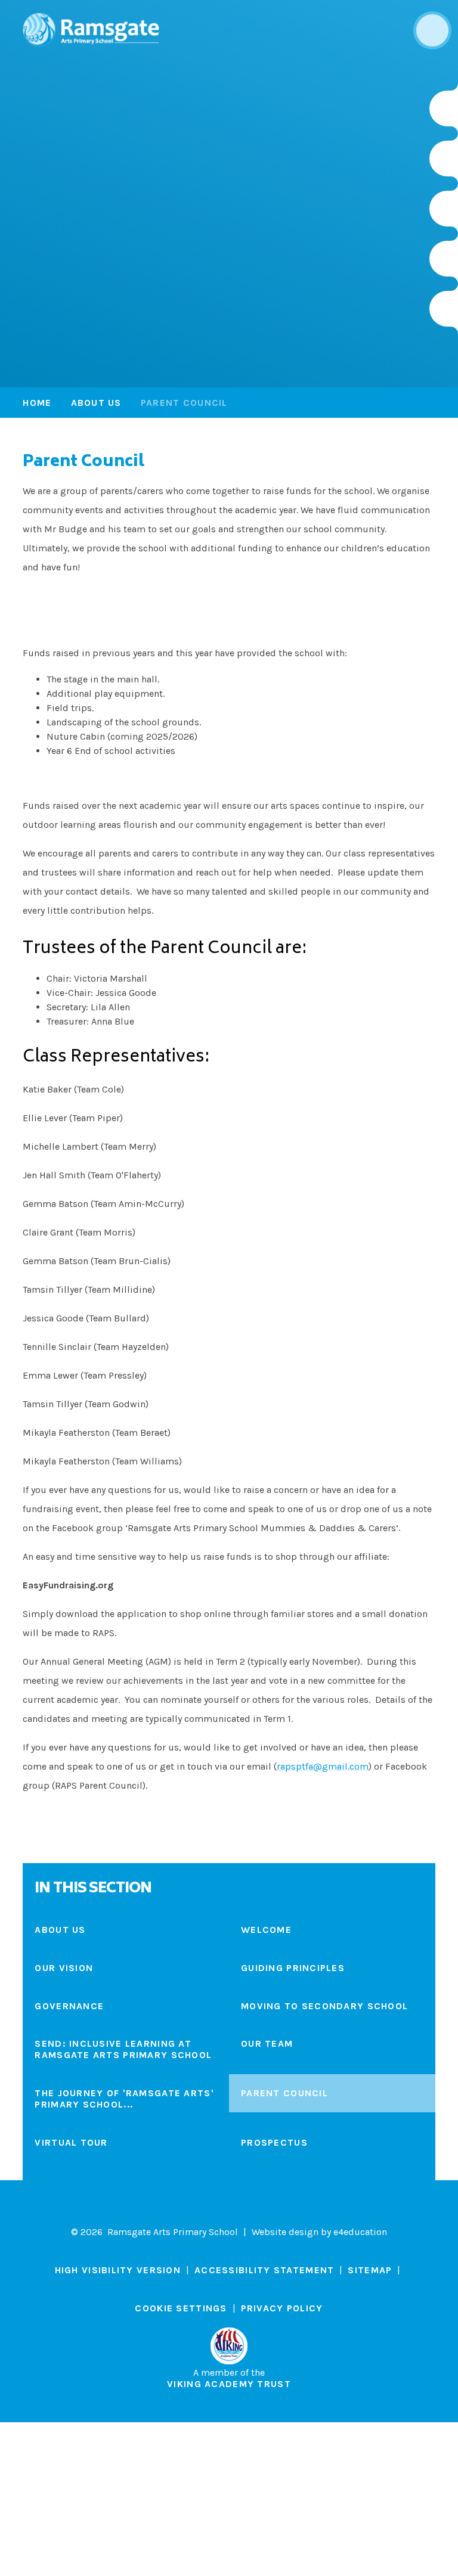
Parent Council (184, 403)
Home (37, 403)
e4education (360, 2232)
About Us (96, 403)
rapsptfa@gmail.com (323, 1766)
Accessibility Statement (264, 2270)
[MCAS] (444, 309)
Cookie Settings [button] (181, 2308)
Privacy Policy (282, 2308)
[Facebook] (444, 209)
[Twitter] (444, 159)
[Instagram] (444, 108)
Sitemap (370, 2270)
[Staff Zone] (444, 259)
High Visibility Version (118, 2270)
